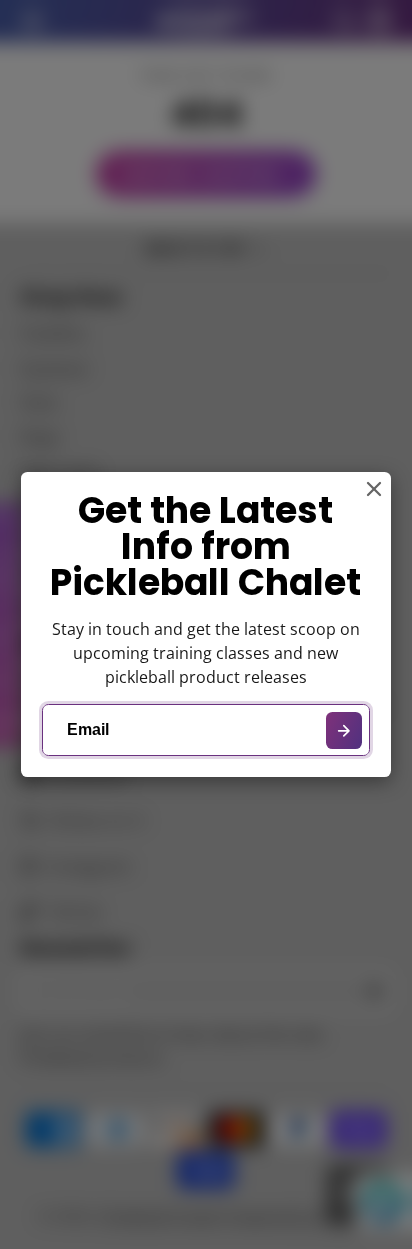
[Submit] (344, 730)
